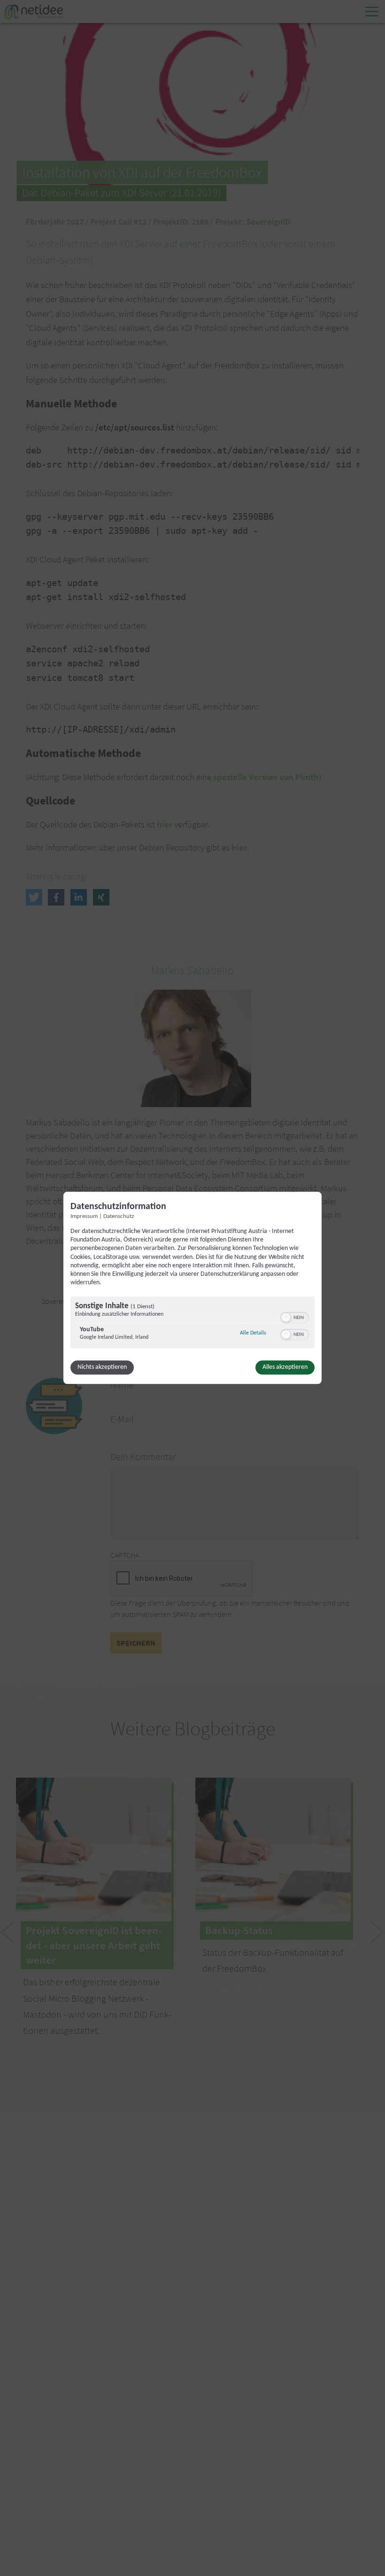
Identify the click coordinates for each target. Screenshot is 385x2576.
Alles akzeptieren (285, 1368)
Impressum (84, 1217)
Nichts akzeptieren (102, 1368)
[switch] (295, 1317)
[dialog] (192, 1288)
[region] (192, 1324)
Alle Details (253, 1333)
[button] (286, 1318)
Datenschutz (119, 1217)
